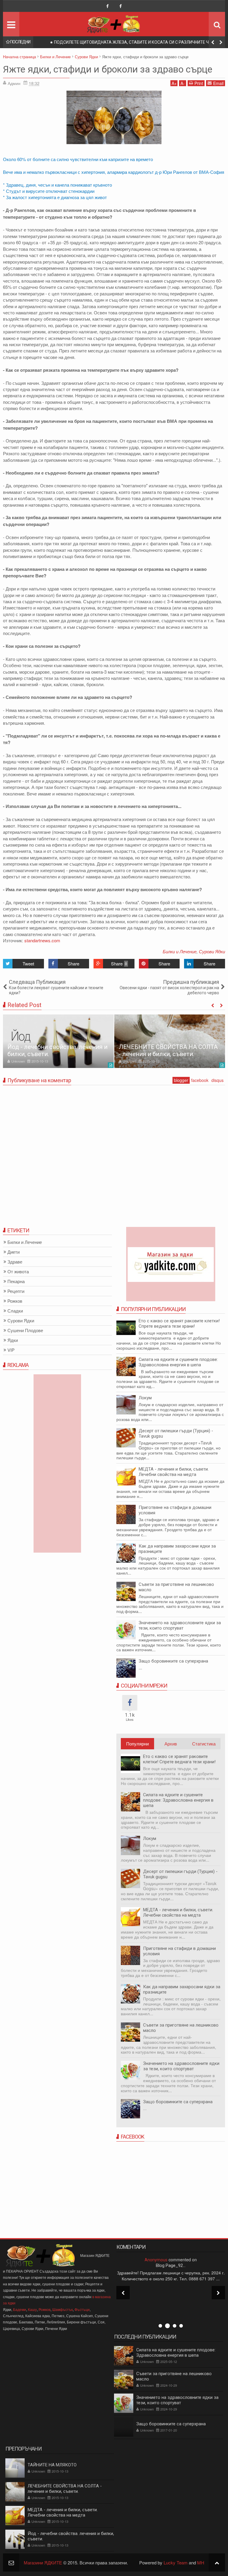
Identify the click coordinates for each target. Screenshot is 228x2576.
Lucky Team (176, 2562)
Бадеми (20, 2309)
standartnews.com (42, 940)
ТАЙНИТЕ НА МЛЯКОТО (52, 2465)
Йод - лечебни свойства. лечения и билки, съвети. (71, 2536)
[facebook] (107, 6)
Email (218, 83)
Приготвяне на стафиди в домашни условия (179, 1951)
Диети (14, 1252)
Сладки (15, 1311)
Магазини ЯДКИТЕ (43, 2562)
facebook (200, 1080)
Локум (145, 1398)
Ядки (13, 1340)
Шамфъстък (62, 2309)
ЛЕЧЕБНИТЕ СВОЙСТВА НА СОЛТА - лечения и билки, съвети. (168, 1050)
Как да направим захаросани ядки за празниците (177, 1549)
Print (199, 83)
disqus (217, 1080)
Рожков (15, 1301)
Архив (171, 1744)
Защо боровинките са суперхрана (173, 1661)
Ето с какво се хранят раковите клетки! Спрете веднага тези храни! (179, 1324)
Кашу (32, 2309)
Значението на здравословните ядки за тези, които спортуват (180, 1625)
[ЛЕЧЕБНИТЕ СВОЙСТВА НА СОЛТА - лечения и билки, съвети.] (170, 1041)
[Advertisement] (171, 2188)
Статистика (204, 1744)
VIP (11, 1350)
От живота (18, 1272)
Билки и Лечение (180, 951)
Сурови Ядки (212, 951)
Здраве (15, 1262)
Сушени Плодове (25, 1330)
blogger (181, 1080)
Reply (172, 2306)
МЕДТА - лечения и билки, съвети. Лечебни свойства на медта (174, 1472)
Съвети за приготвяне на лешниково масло (176, 1587)
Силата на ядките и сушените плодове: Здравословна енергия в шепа (178, 1362)
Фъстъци (82, 2309)
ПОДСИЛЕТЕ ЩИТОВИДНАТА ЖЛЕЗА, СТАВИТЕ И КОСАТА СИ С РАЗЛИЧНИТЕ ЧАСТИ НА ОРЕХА (137, 43)
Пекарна (16, 1281)
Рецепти (16, 1291)
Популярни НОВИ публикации (137, 1745)
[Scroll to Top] (217, 2562)
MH (201, 2562)
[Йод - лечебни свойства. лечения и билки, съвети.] (58, 1041)
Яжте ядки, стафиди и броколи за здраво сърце (108, 69)
